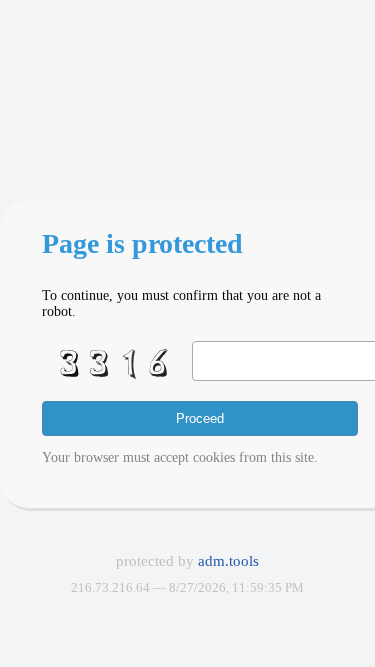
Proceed (200, 418)
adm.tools (228, 561)
